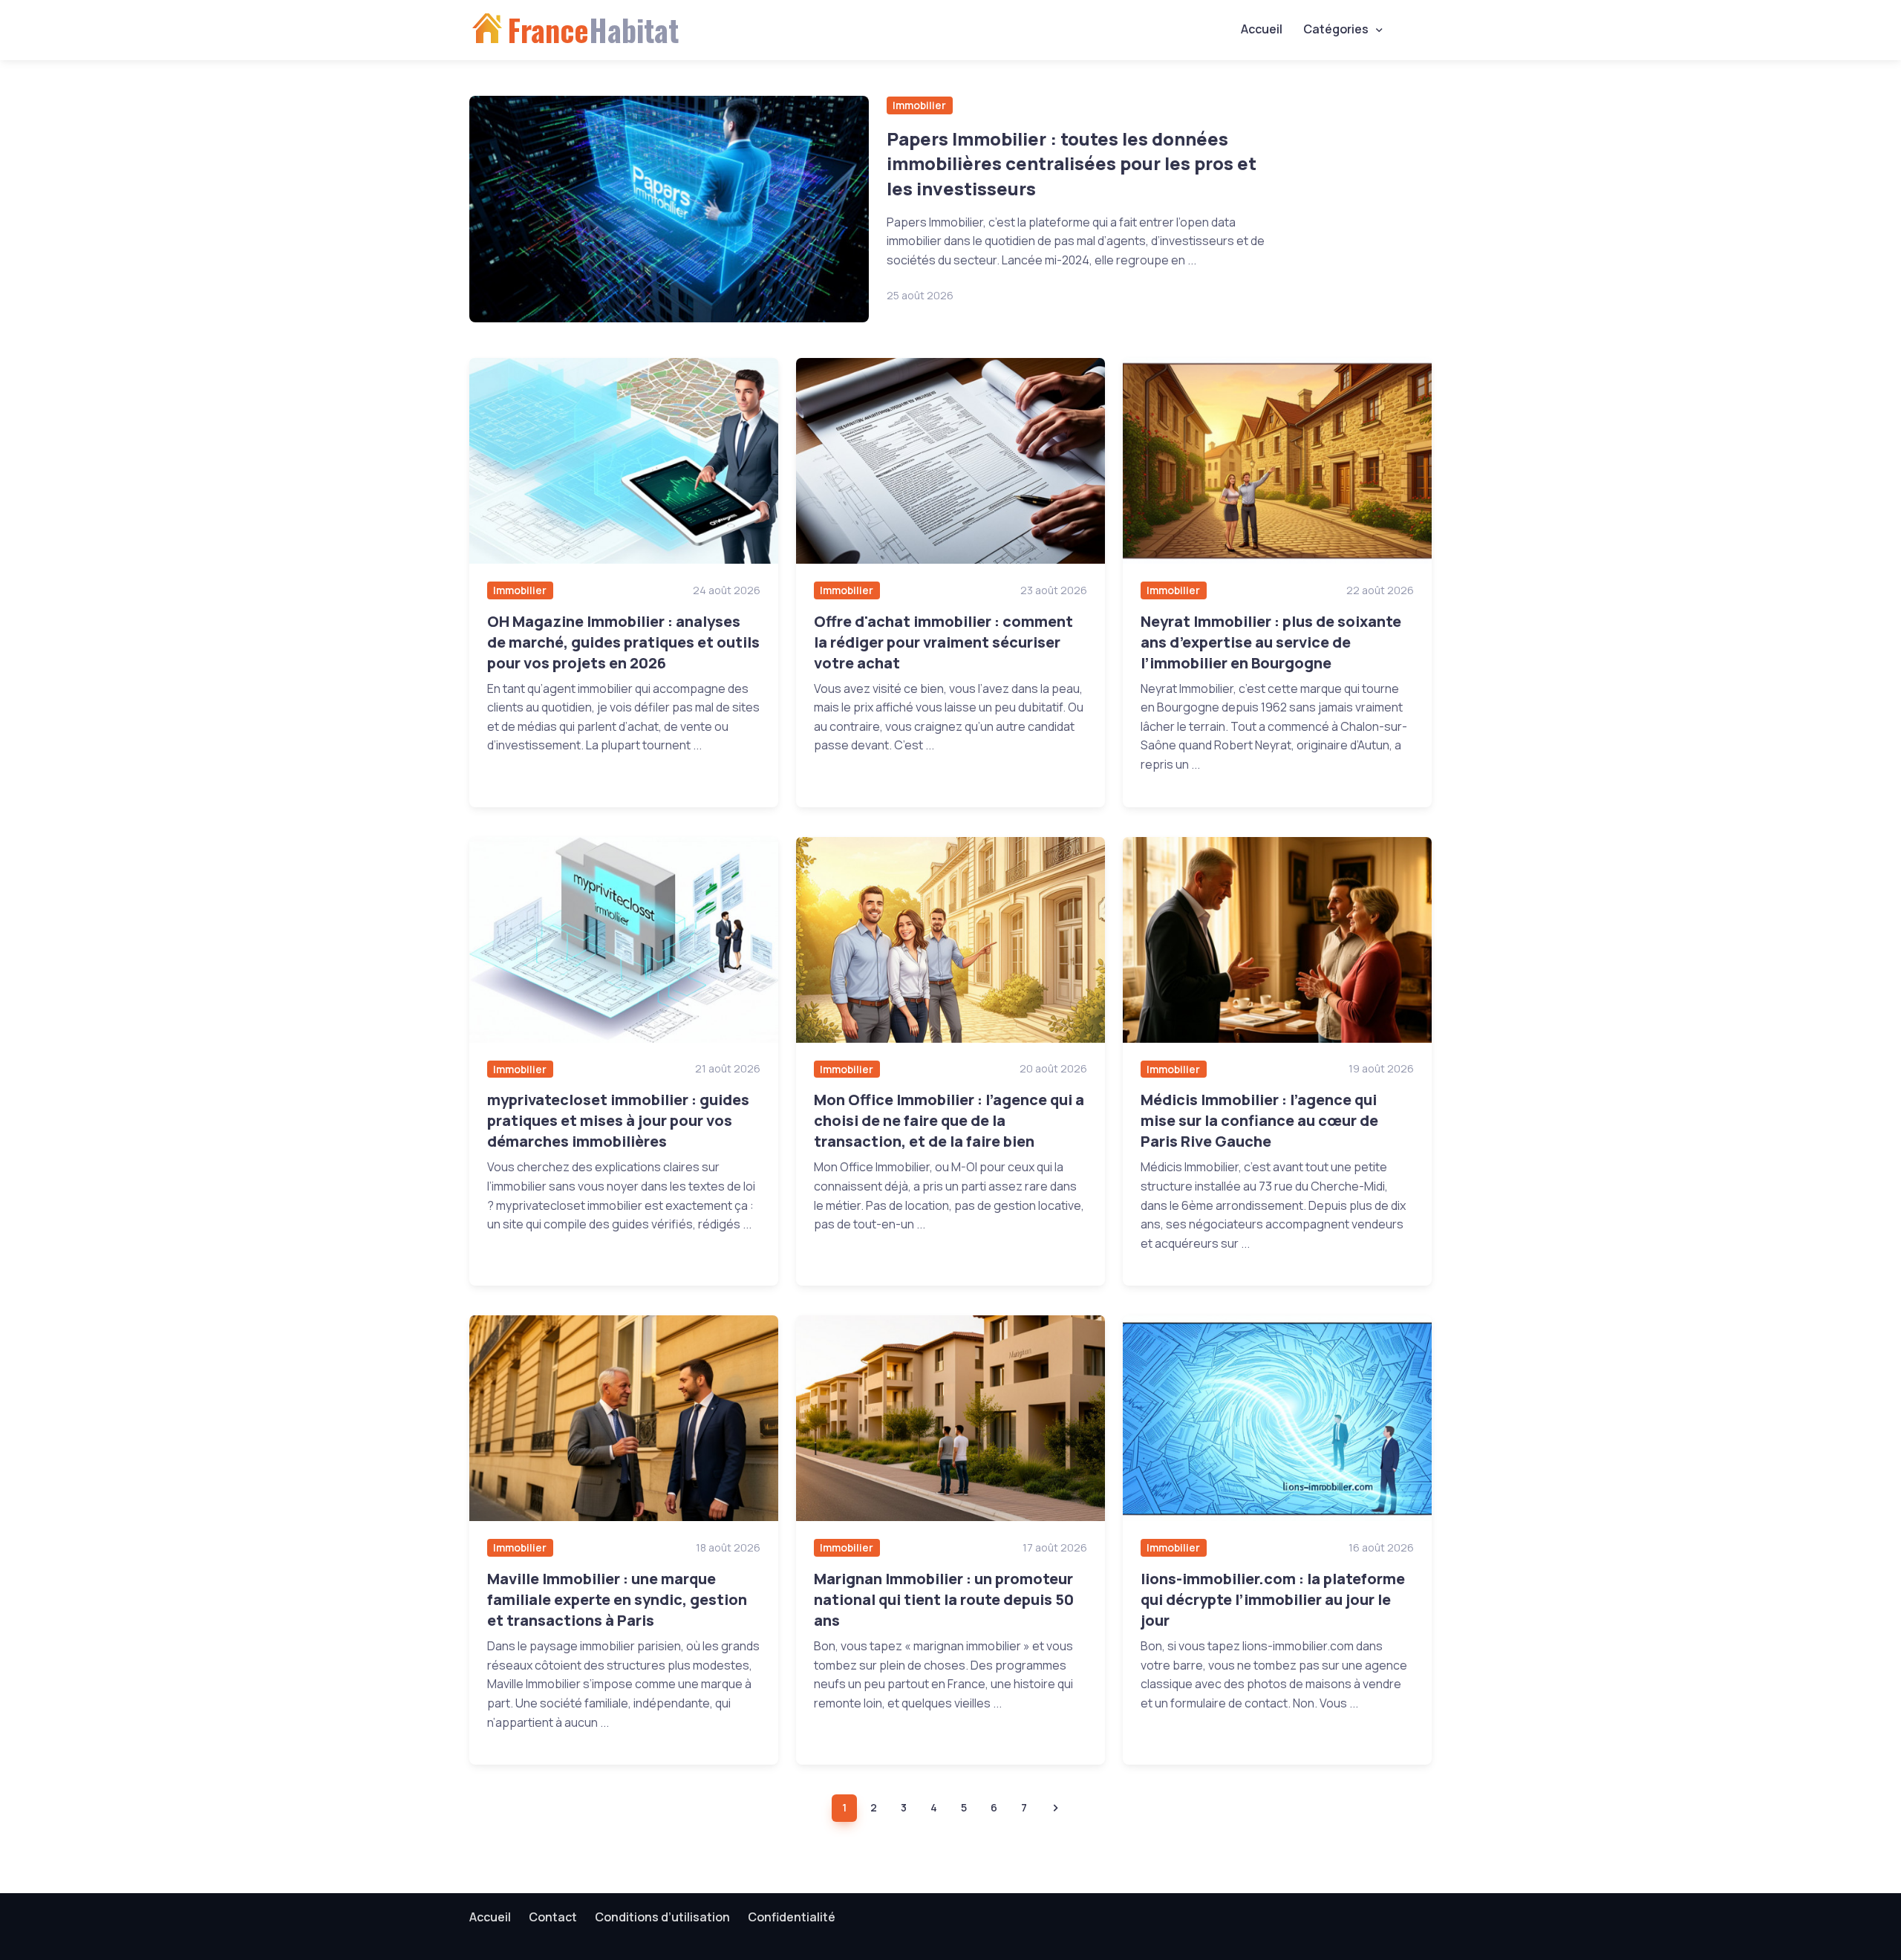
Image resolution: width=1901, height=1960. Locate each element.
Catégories (1336, 29)
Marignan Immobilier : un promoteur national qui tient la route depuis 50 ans (944, 1599)
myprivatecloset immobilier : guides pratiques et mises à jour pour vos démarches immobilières (618, 1120)
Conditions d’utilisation (662, 1917)
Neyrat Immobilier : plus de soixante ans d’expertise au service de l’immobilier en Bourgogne (1271, 642)
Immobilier (919, 105)
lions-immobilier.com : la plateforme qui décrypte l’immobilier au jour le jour (1273, 1599)
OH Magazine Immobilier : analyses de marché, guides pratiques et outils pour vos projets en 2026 (623, 642)
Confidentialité (792, 1917)
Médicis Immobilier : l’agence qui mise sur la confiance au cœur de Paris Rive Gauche (1259, 1120)
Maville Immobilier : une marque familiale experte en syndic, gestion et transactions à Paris (617, 1599)
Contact (553, 1917)
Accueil (1262, 29)
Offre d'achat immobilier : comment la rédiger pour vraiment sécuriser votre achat (943, 642)
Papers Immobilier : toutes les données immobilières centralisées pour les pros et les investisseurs (1072, 163)
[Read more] (669, 209)
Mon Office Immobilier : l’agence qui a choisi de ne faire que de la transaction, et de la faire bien (949, 1120)
